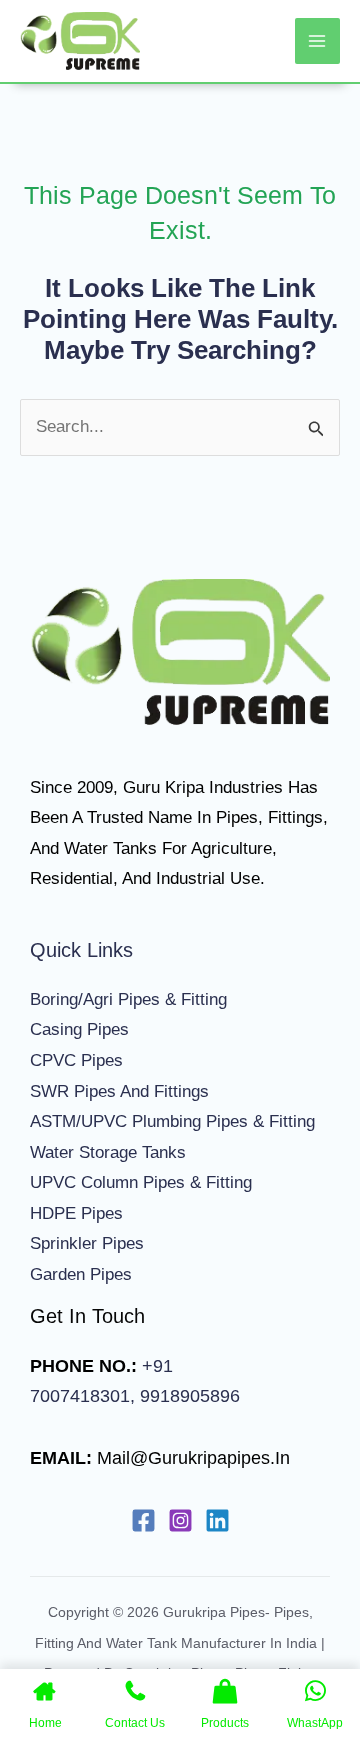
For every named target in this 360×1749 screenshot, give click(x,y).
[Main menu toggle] (318, 41)
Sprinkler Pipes (87, 1243)
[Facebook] (143, 1520)
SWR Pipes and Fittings (119, 1091)
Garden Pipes (81, 1274)
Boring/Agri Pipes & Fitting (128, 999)
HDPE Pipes (76, 1213)
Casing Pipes (79, 1029)
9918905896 (187, 1396)
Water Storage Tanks (108, 1152)
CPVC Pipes (76, 1060)
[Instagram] (180, 1520)
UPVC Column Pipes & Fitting (141, 1182)
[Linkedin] (217, 1520)
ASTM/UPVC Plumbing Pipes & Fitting (172, 1121)
